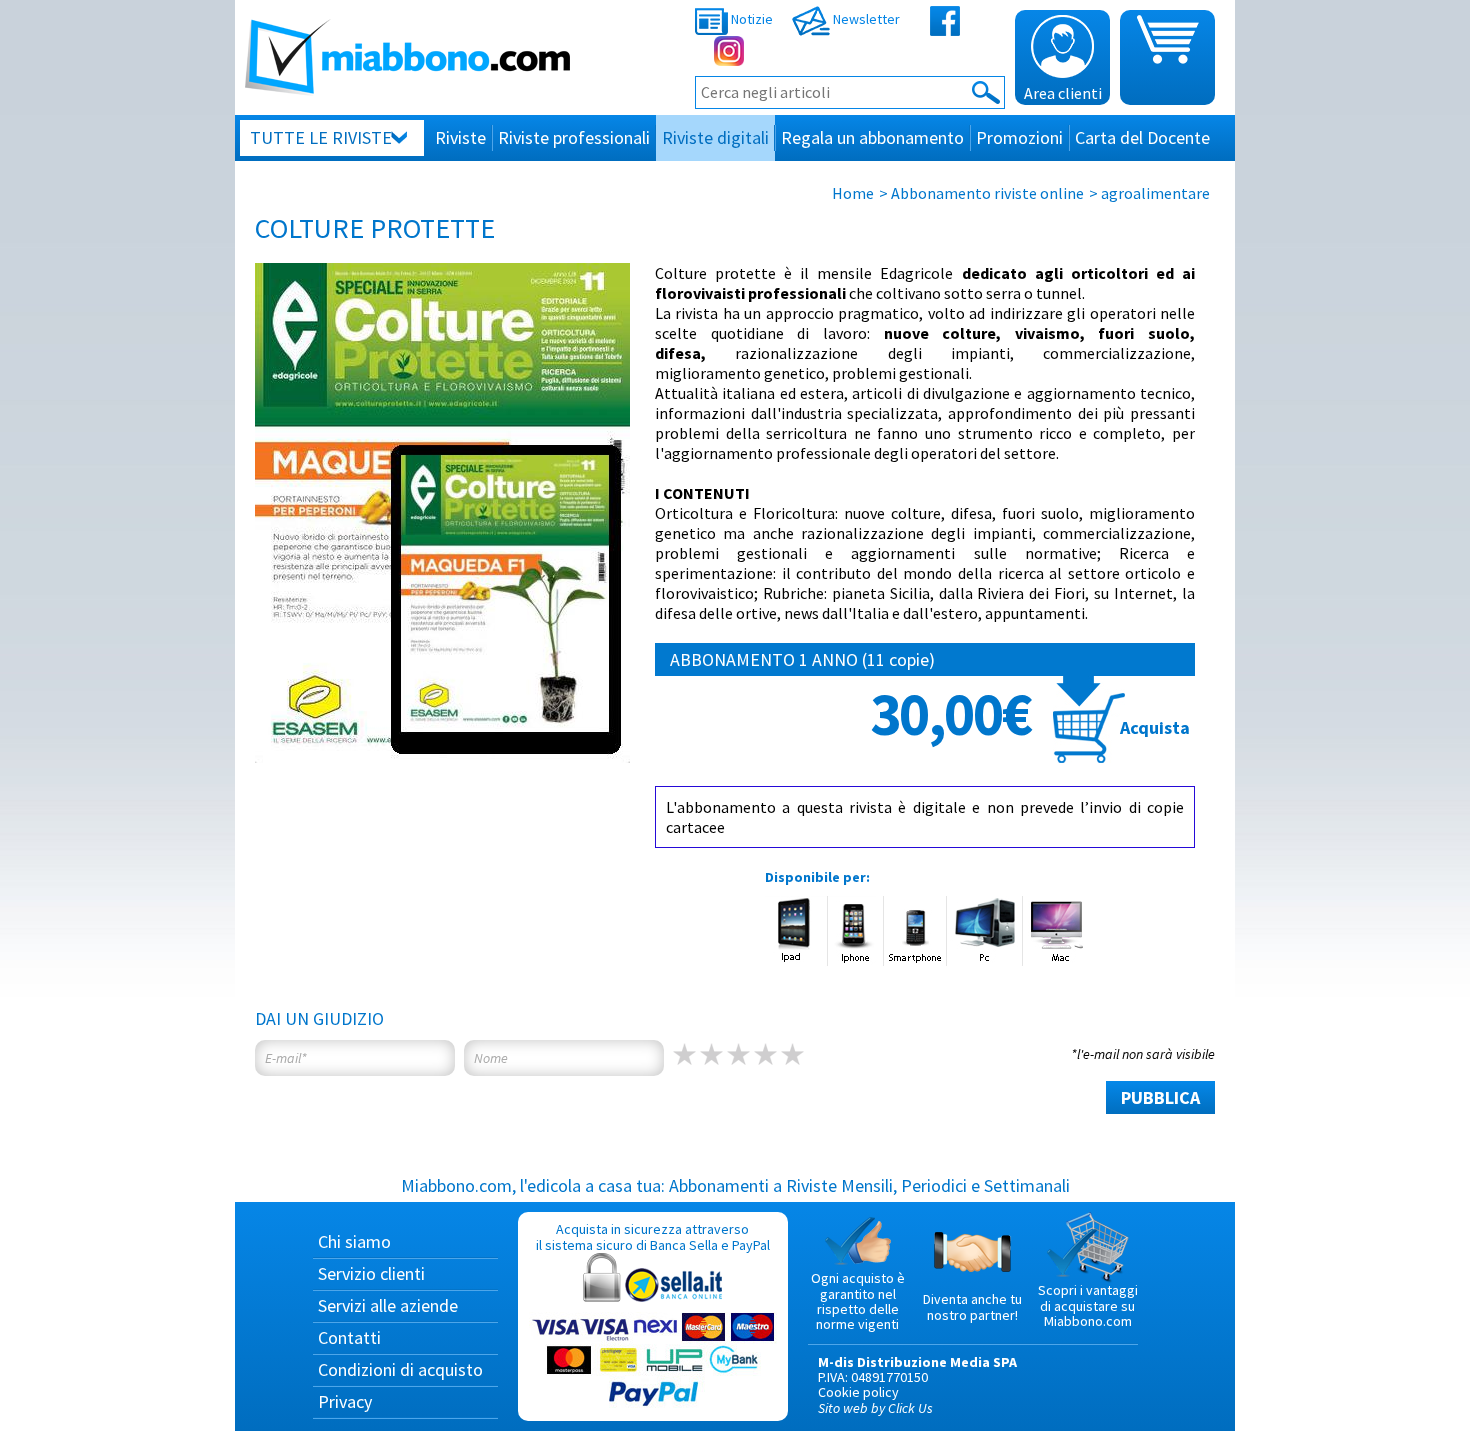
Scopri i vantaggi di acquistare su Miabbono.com (1088, 1305)
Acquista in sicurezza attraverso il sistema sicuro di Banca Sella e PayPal (653, 1236)
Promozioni (1019, 137)
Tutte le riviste (321, 137)
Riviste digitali (715, 137)
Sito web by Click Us (875, 1408)
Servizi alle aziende (388, 1305)
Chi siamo (354, 1241)
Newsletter (865, 19)
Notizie (750, 19)
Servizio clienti (371, 1273)
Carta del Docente (1142, 137)
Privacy (345, 1401)
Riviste (460, 137)
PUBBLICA (1160, 1097)
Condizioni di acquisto (400, 1369)
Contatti (349, 1337)
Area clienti (1063, 93)
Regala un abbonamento (872, 137)
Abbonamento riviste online (987, 193)
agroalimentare (1155, 193)
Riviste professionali (574, 137)
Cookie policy (858, 1392)
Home (853, 193)
